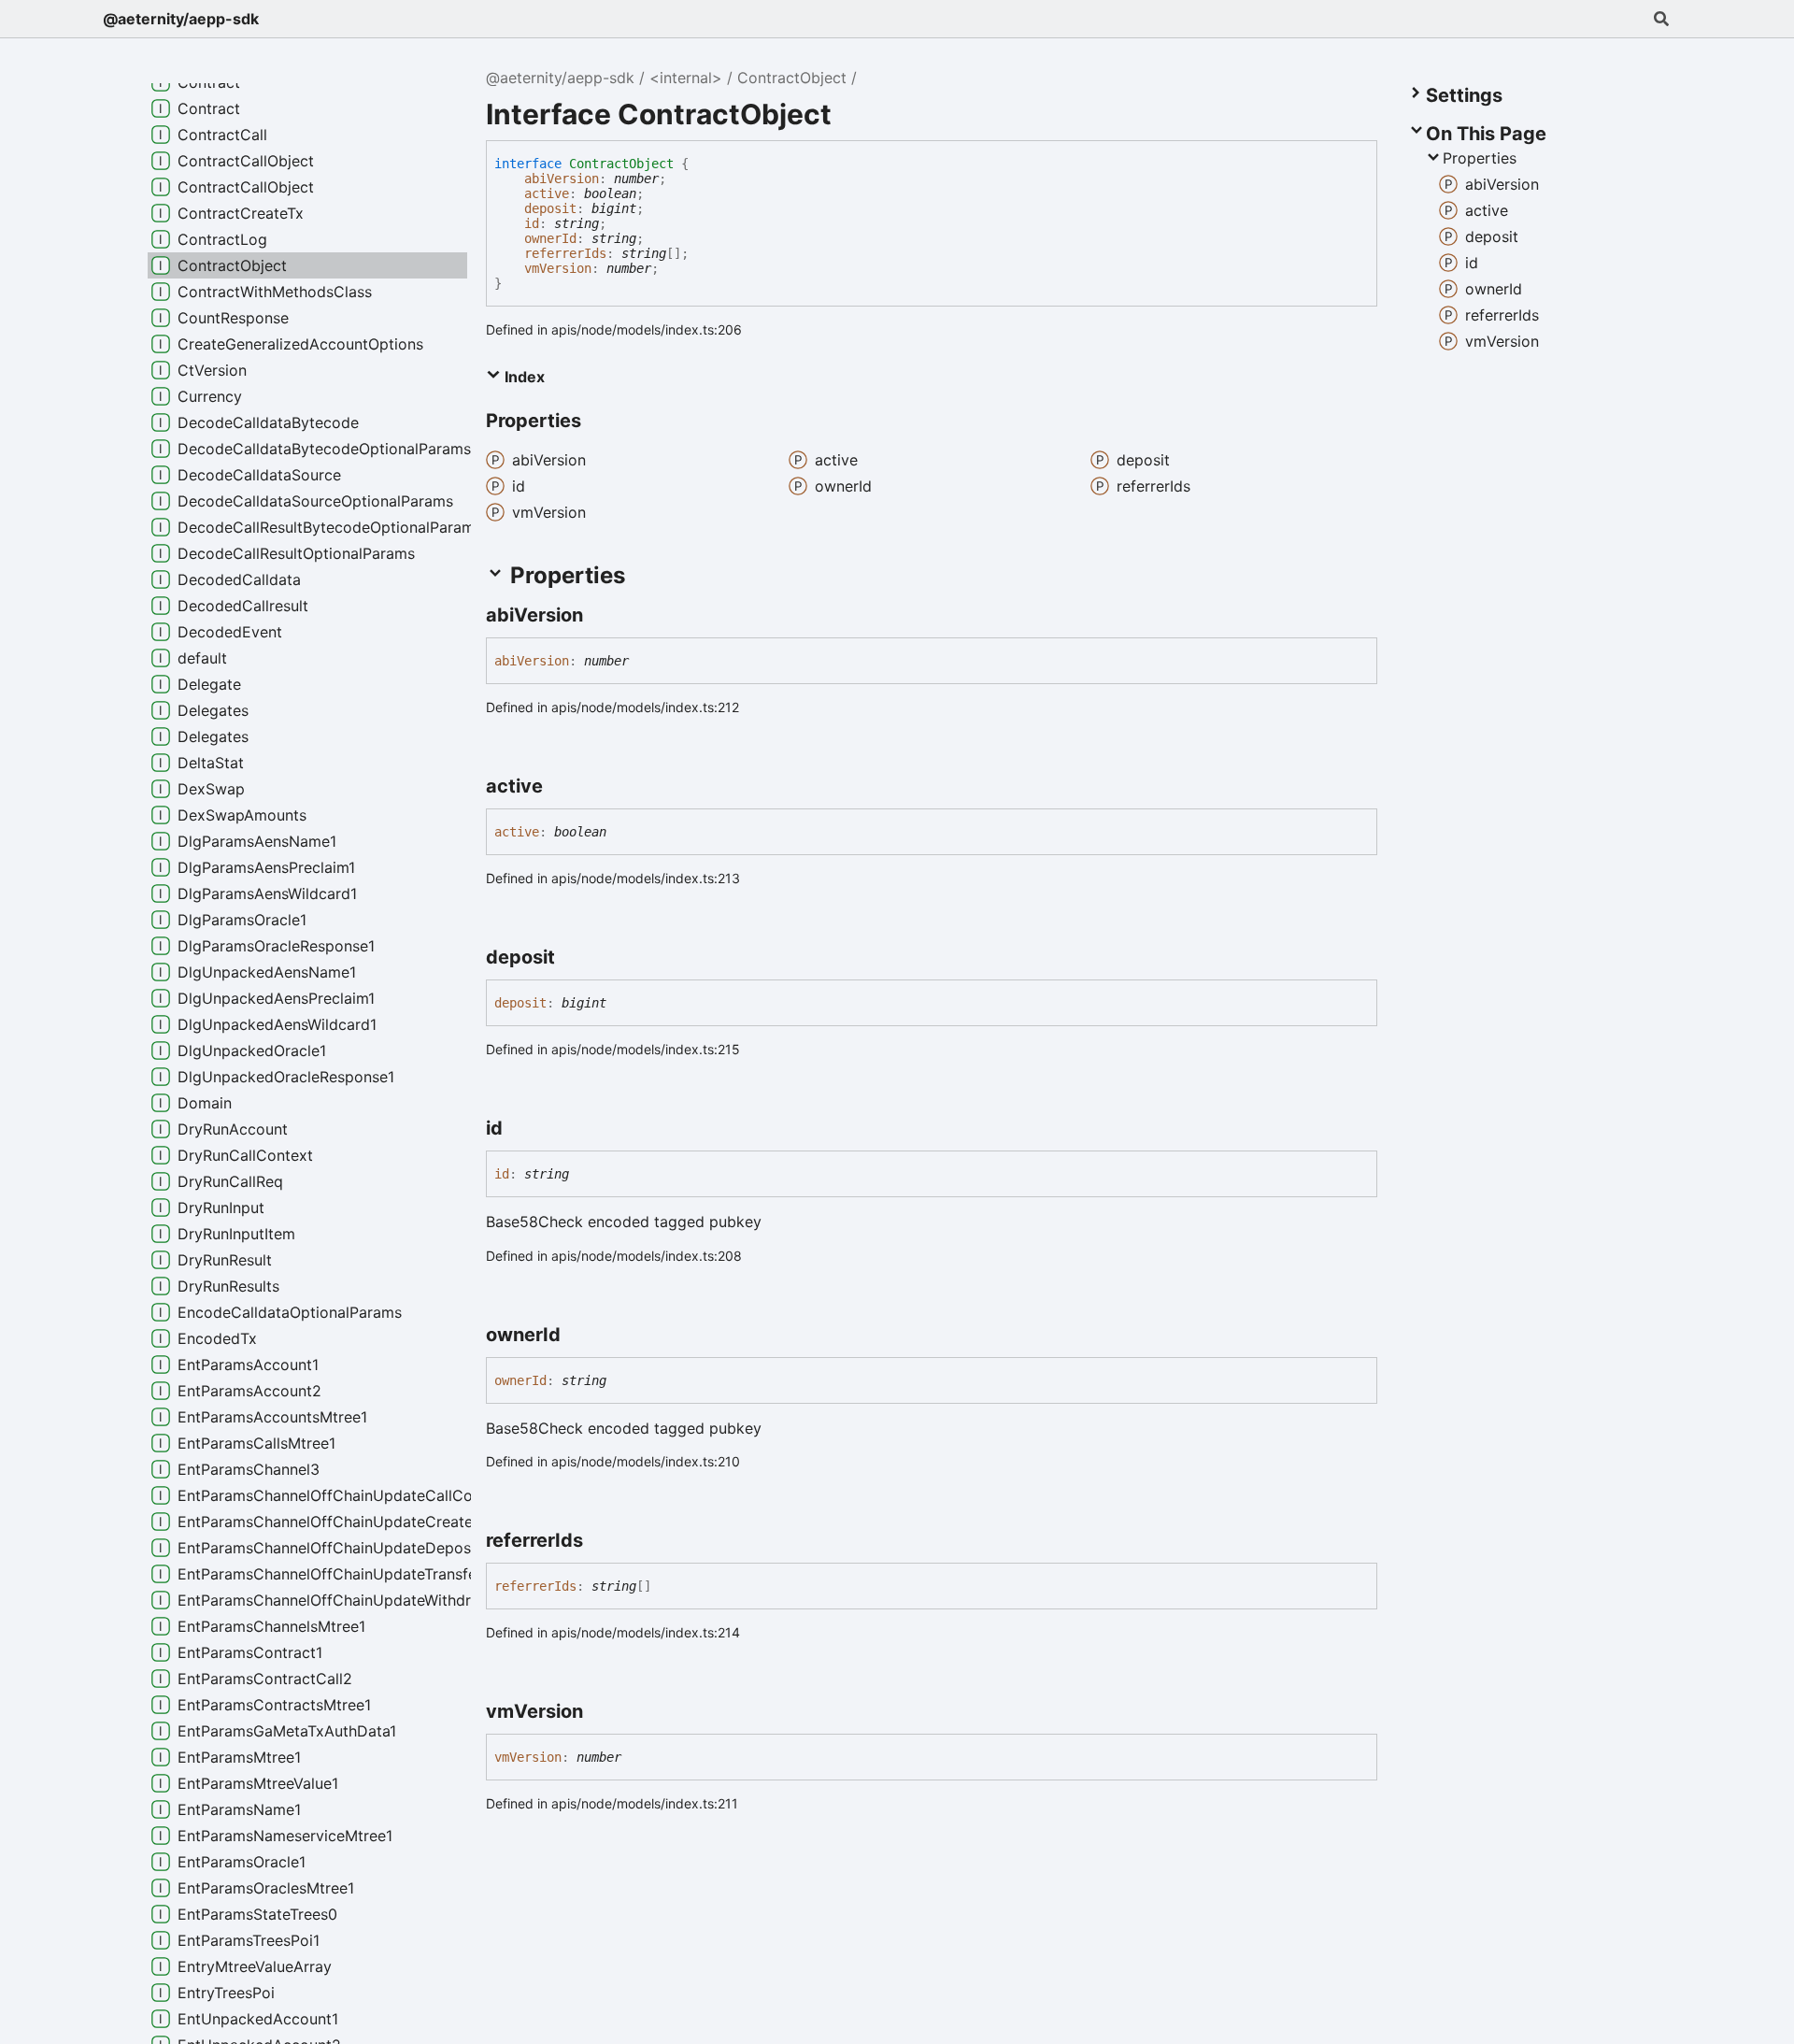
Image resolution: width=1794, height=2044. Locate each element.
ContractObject (792, 78)
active (547, 193)
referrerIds (565, 253)
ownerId (550, 238)
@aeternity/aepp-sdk (181, 19)
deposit (550, 208)
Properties (1480, 158)
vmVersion (558, 268)
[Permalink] (600, 615)
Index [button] (523, 377)
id (532, 223)
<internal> (686, 78)
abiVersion (562, 179)
